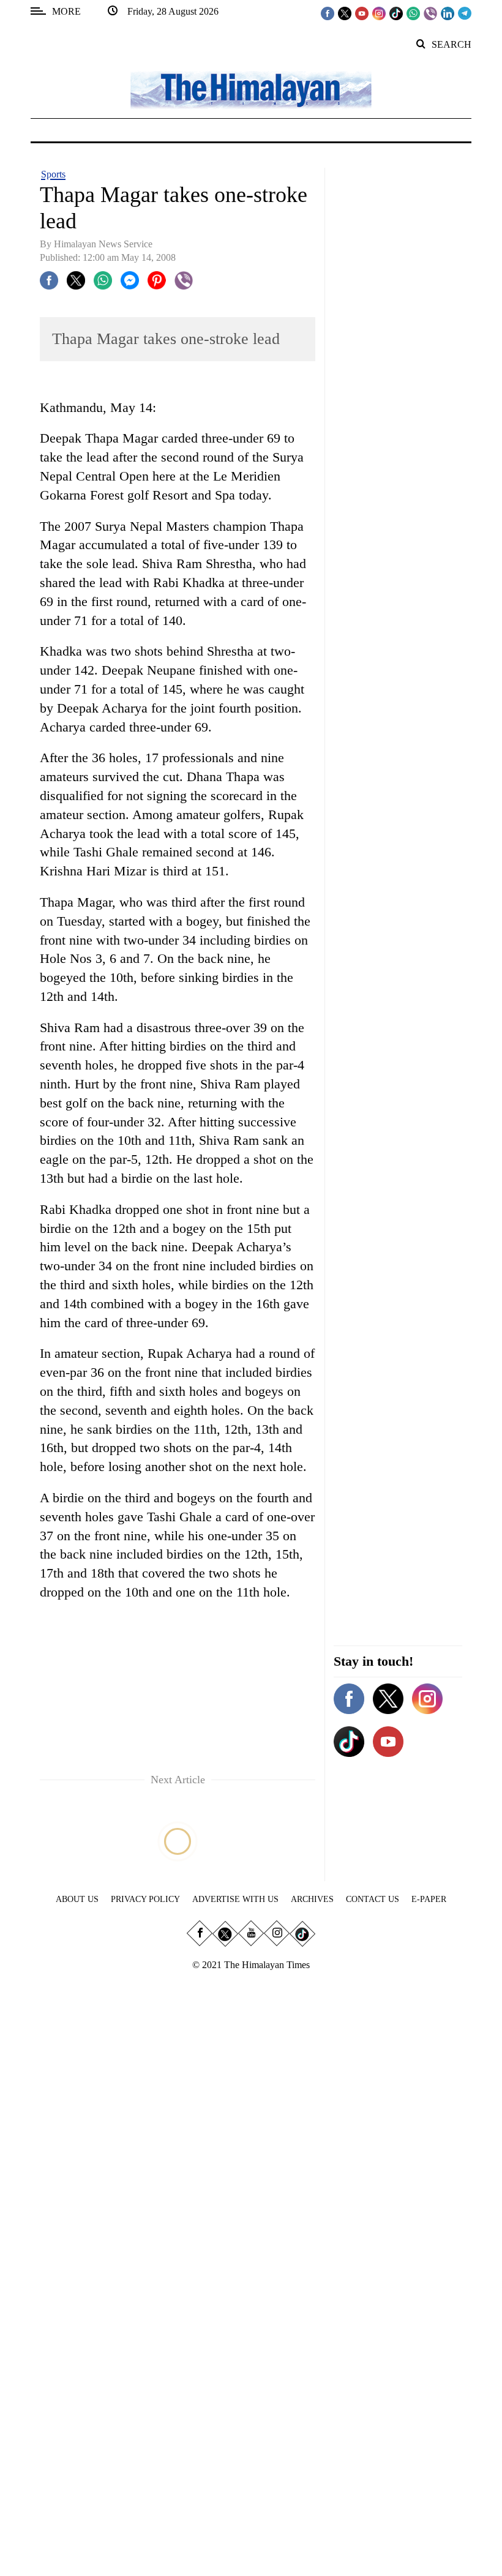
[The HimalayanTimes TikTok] (396, 13)
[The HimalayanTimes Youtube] (362, 13)
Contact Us (373, 1899)
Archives (312, 1899)
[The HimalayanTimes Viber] (430, 13)
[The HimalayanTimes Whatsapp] (413, 13)
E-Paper (429, 1899)
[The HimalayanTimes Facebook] (328, 13)
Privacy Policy (145, 1899)
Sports (53, 174)
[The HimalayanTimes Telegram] (465, 13)
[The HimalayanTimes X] (345, 13)
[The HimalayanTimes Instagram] (379, 13)
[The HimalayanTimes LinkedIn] (448, 13)
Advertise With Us (235, 1899)
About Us (77, 1899)
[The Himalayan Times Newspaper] (251, 89)
